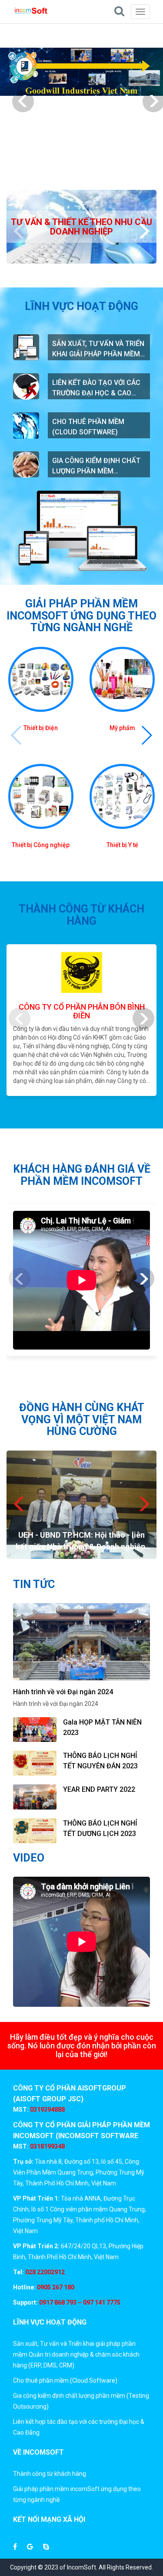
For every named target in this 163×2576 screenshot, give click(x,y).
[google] (30, 2547)
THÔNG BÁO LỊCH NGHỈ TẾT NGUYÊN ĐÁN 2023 (100, 1761)
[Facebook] (15, 2547)
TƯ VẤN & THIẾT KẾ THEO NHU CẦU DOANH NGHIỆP (81, 227)
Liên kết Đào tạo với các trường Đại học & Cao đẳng (96, 388)
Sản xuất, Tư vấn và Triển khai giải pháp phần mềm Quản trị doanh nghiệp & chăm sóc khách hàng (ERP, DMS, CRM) (76, 2354)
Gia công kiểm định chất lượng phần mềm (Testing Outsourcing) (96, 466)
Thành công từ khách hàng (50, 2474)
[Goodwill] (81, 72)
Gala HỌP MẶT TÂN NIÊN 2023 (102, 1727)
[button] (146, 735)
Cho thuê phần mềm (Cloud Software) (88, 427)
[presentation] (23, 101)
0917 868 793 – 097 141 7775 (79, 2302)
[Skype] (46, 2547)
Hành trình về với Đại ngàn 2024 (63, 1692)
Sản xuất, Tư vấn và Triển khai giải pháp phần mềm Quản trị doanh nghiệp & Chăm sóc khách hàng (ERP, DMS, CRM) (98, 349)
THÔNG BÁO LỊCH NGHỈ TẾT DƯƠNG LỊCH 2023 (100, 1828)
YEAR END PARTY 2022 (99, 1789)
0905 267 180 (55, 2287)
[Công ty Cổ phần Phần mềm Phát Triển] (31, 11)
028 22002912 (45, 2272)
